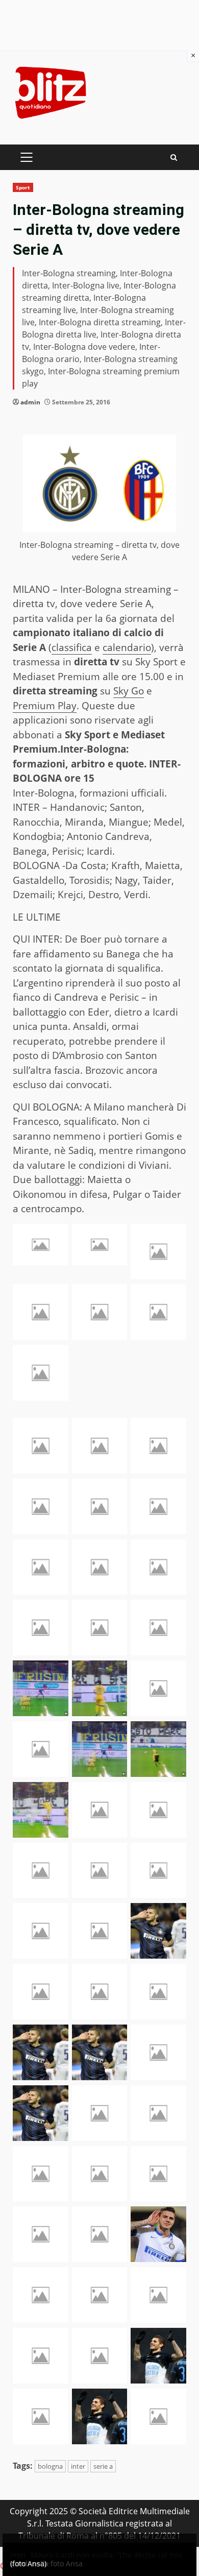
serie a (103, 2466)
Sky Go (129, 691)
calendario (127, 647)
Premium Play (45, 706)
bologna (50, 2466)
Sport (23, 187)
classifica (72, 647)
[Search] (174, 158)
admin (30, 402)
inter (78, 2466)
